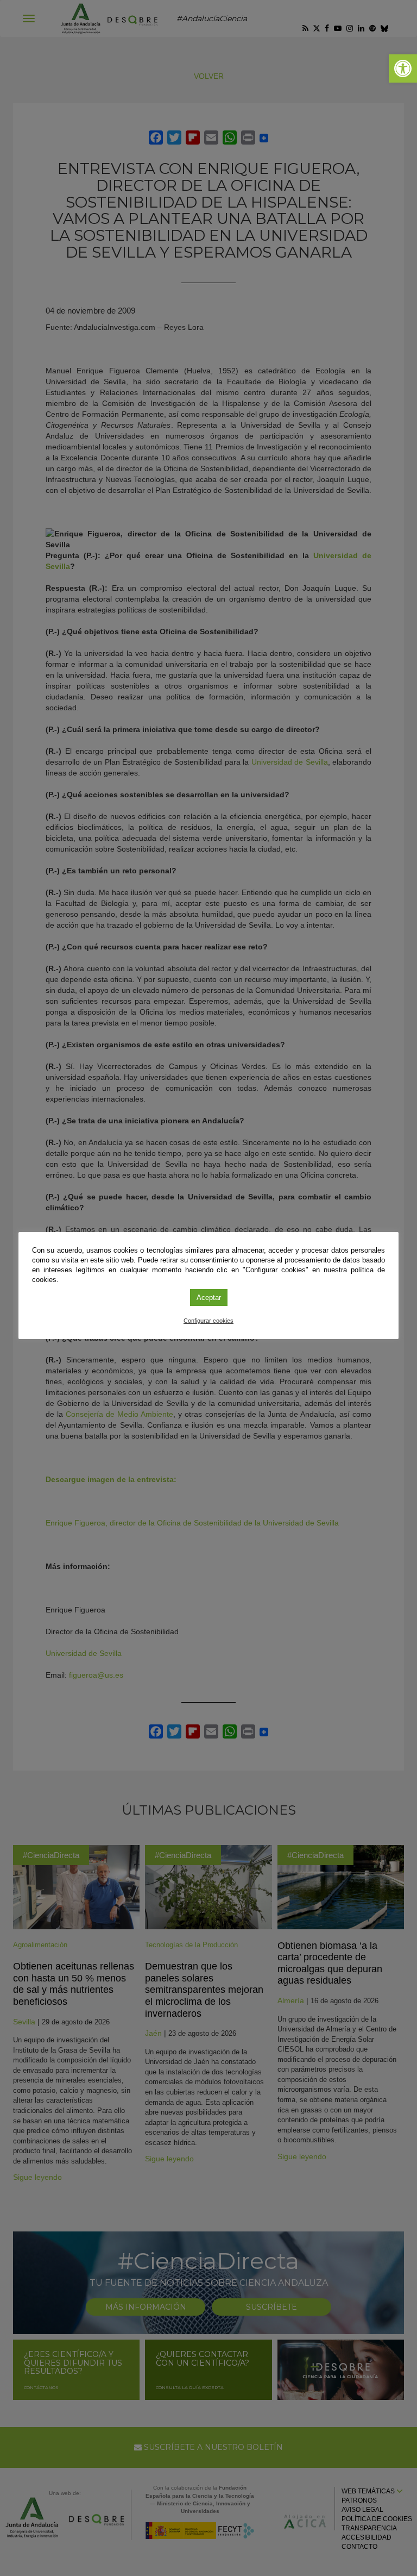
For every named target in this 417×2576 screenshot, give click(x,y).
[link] (403, 68)
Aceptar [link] (209, 1298)
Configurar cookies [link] (208, 1321)
